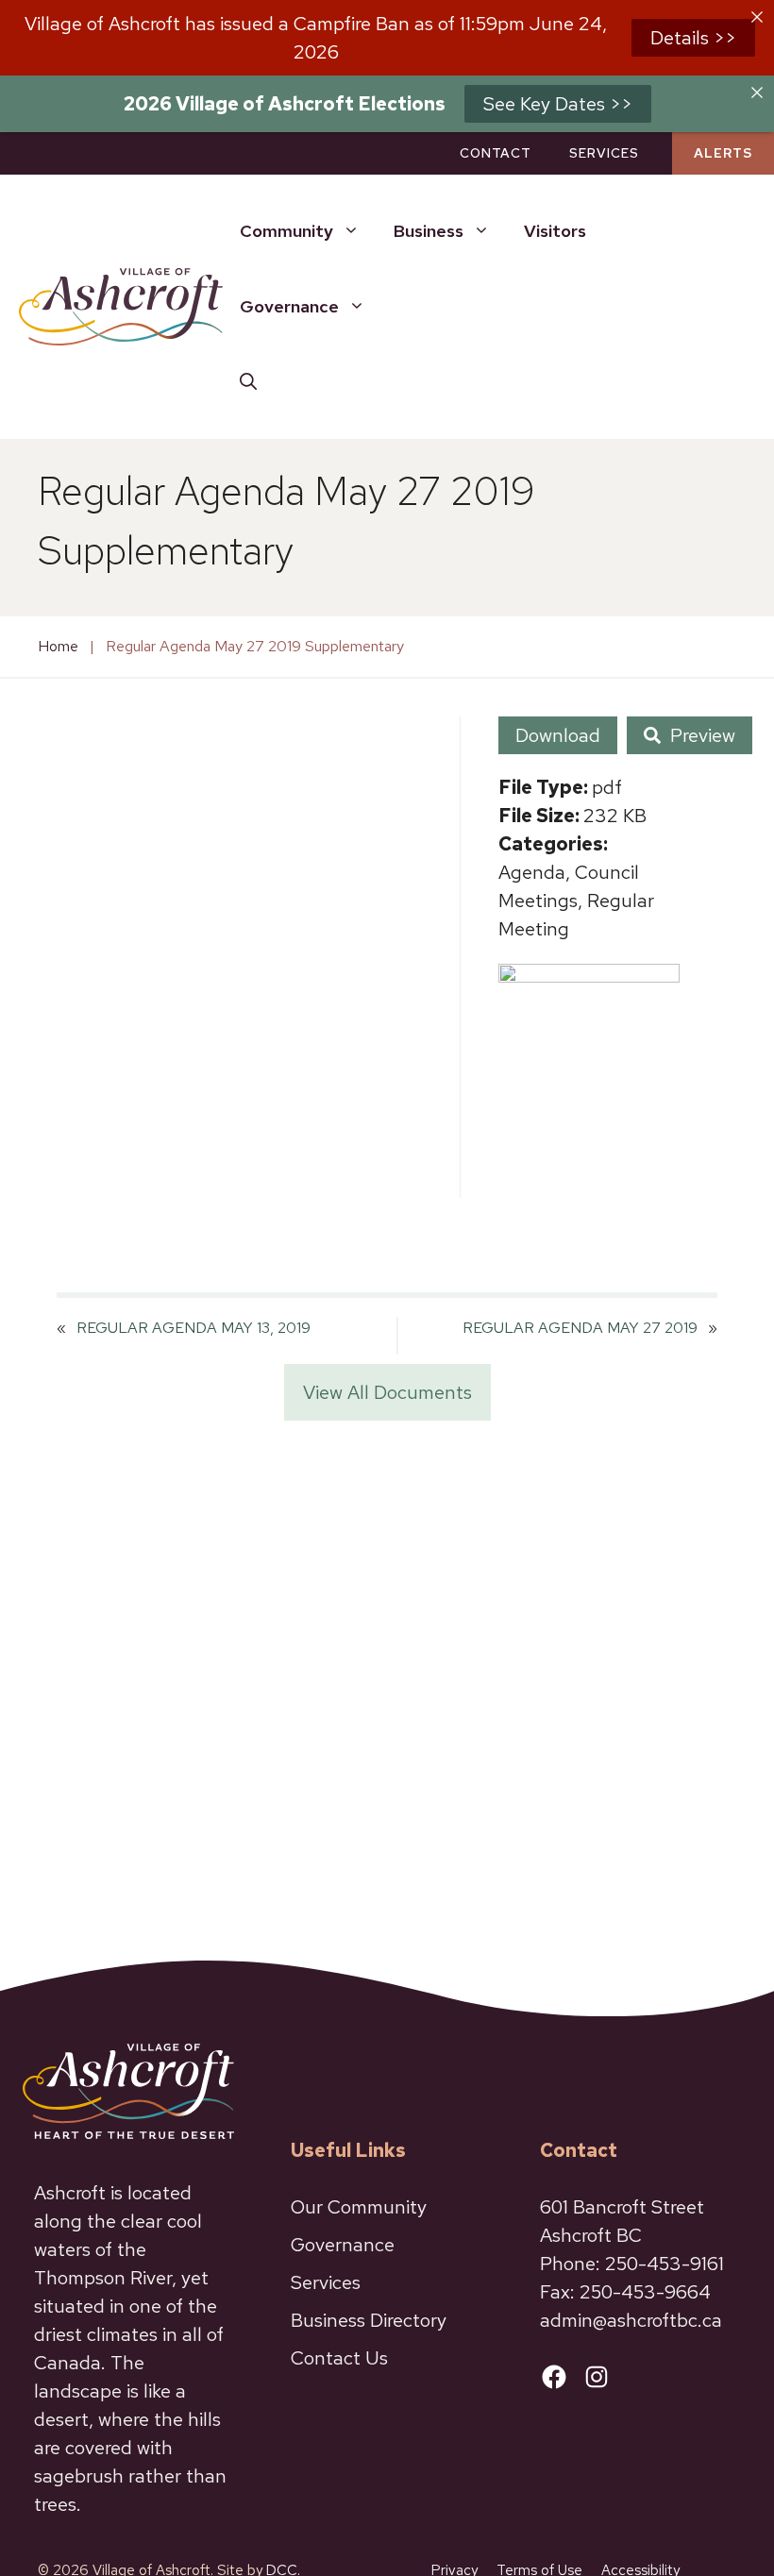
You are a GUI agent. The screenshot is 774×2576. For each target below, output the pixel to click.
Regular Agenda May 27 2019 (580, 1328)
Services (604, 153)
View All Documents (387, 1392)
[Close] (757, 17)
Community (286, 231)
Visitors (555, 231)
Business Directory (369, 2320)
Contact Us (339, 2358)
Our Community (359, 2207)
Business (429, 231)
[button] (248, 382)
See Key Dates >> (558, 104)
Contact (496, 153)
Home (58, 646)
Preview (703, 735)
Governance (289, 306)
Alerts (723, 153)
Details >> (693, 38)
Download (558, 735)
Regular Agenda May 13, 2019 (193, 1328)
